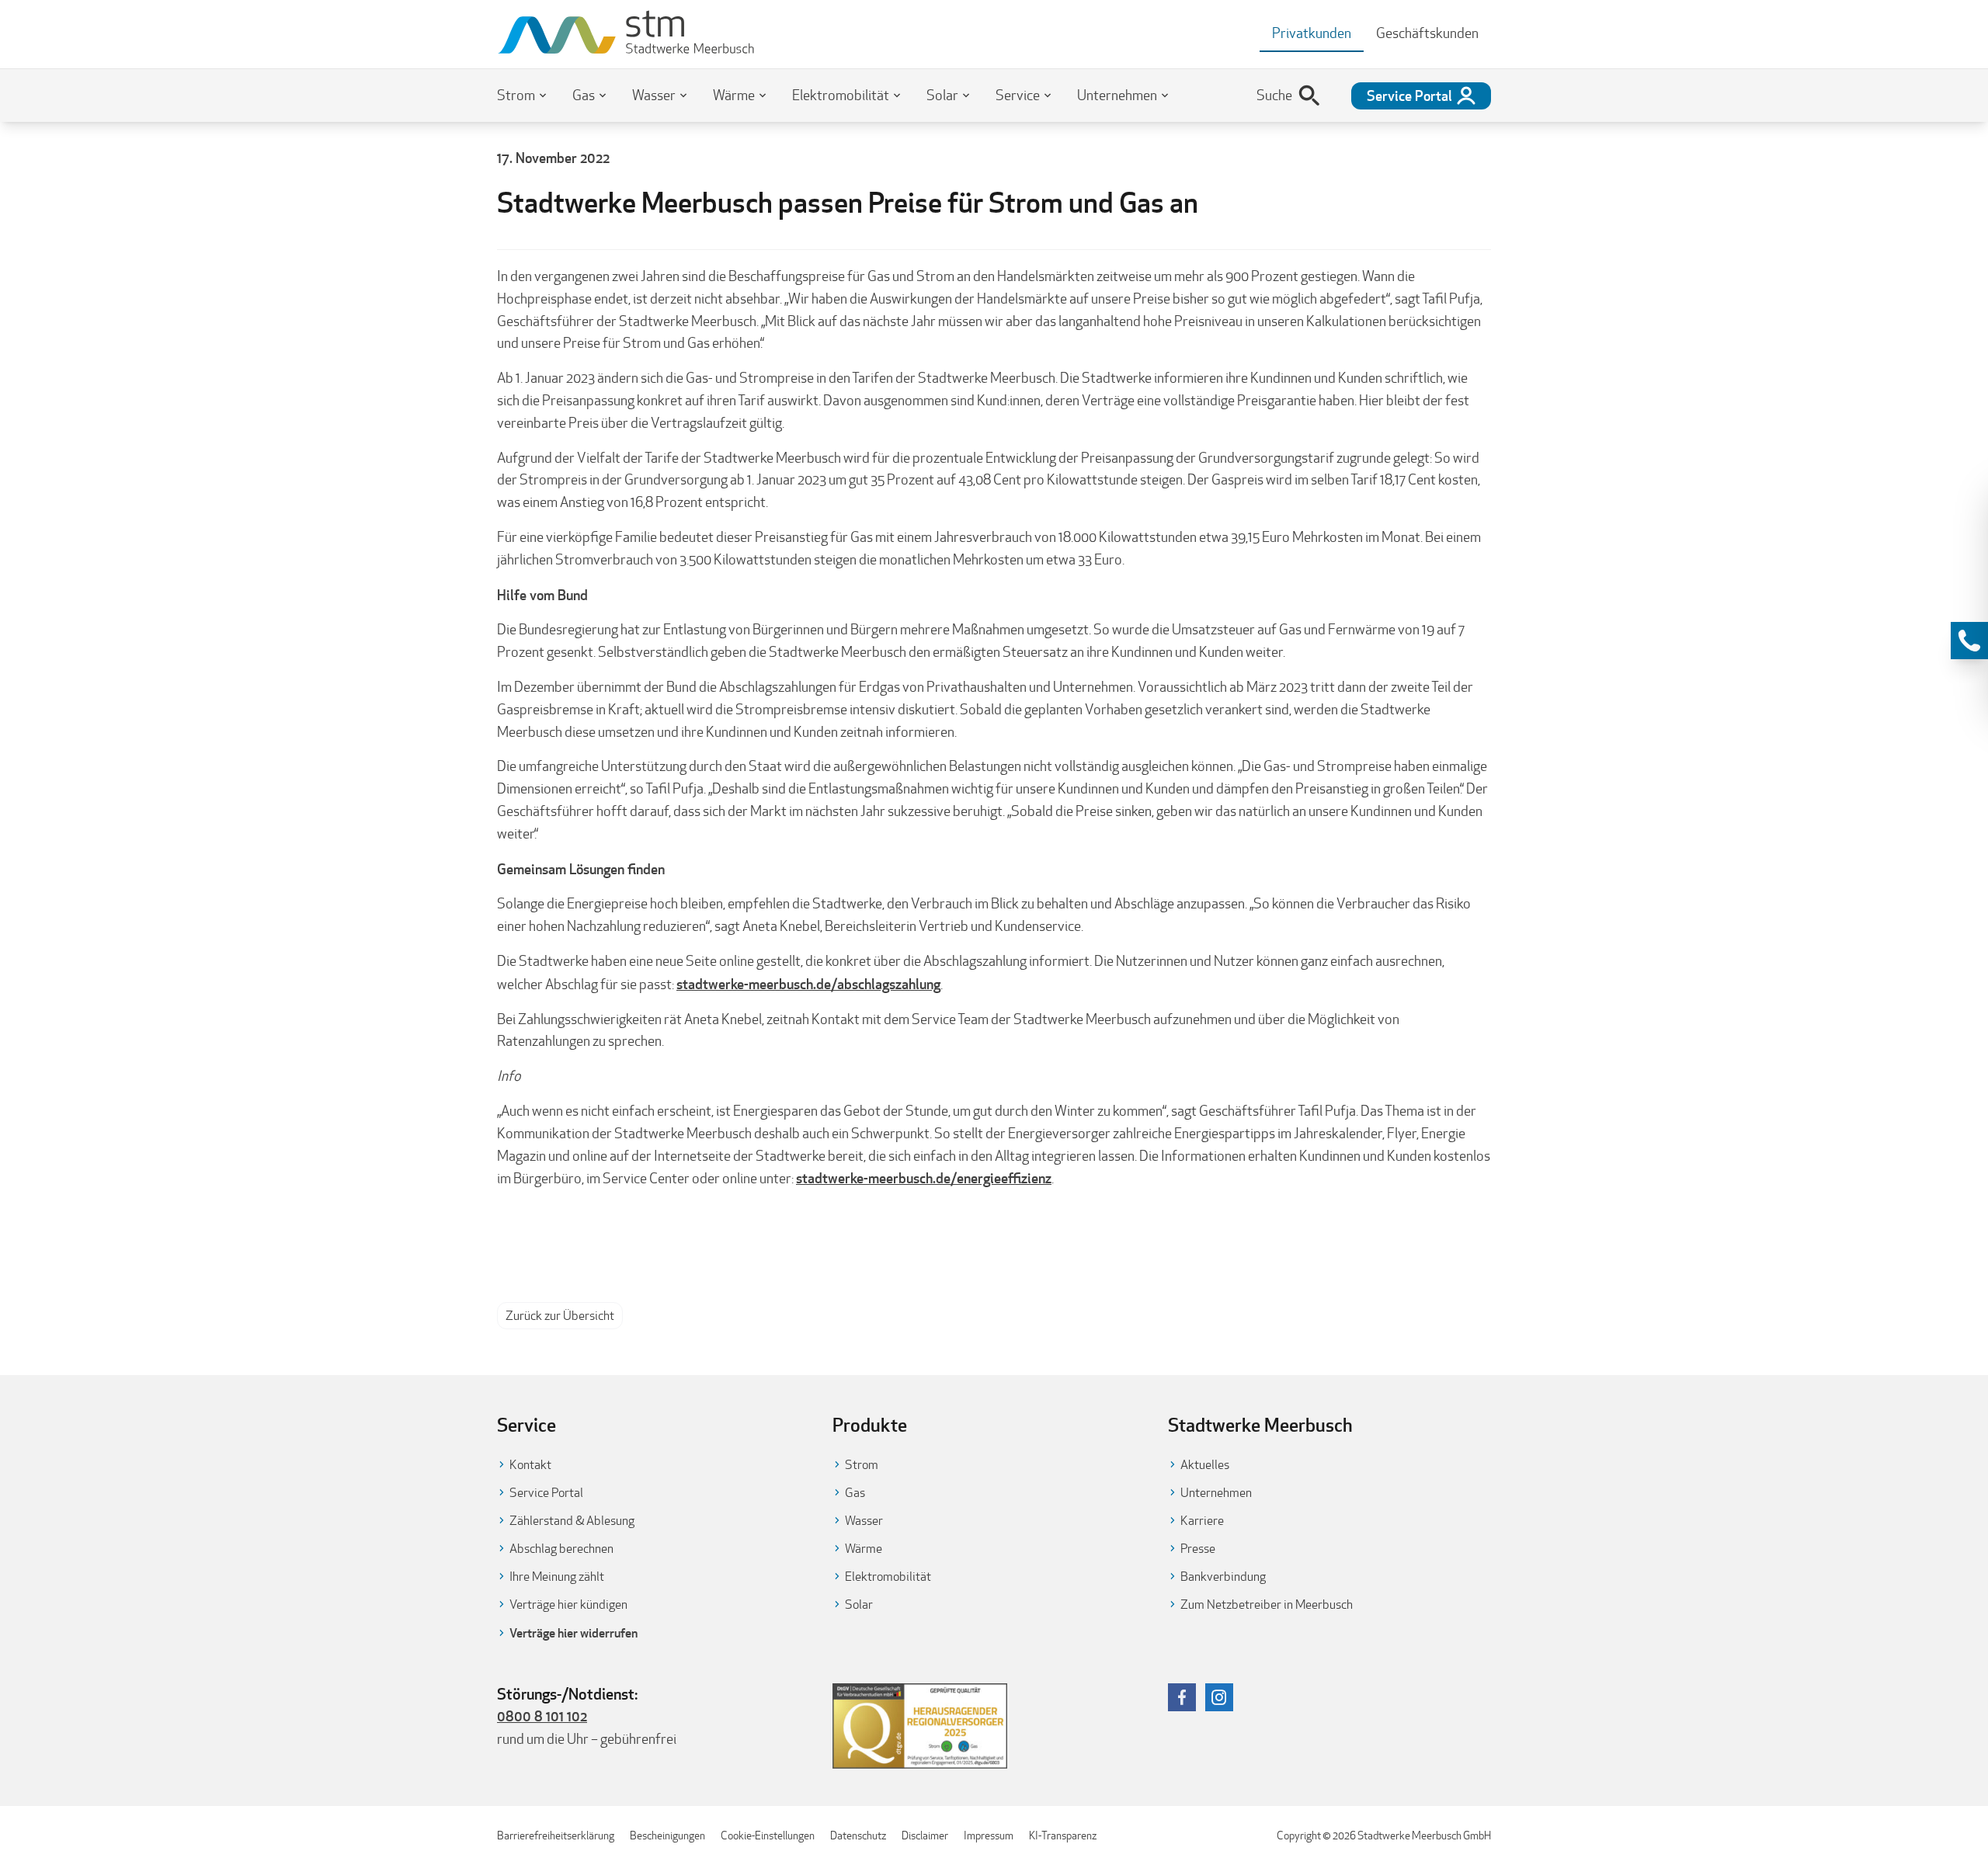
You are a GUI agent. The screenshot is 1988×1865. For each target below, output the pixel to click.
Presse (1198, 1549)
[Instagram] (1219, 1697)
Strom (516, 95)
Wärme (734, 95)
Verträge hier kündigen (568, 1605)
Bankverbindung (1223, 1577)
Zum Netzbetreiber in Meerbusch (1267, 1605)
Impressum (989, 1835)
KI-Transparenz (1063, 1835)
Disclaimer (925, 1835)
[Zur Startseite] (626, 34)
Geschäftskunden (1427, 33)
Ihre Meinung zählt (557, 1577)
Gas (584, 95)
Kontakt (530, 1465)
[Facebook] (1182, 1697)
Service (1018, 95)
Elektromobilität (841, 95)
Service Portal (546, 1493)
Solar (942, 95)
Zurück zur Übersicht (560, 1316)
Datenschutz (858, 1835)
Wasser (654, 95)
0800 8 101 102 (542, 1716)
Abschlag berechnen (561, 1549)
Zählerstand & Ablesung (572, 1521)
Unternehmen (1117, 95)
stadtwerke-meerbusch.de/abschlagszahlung (808, 984)
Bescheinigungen (667, 1835)
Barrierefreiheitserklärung (556, 1835)
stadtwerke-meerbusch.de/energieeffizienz (924, 1178)
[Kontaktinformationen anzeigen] (1969, 641)
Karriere (1202, 1521)
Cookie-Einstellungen (768, 1835)
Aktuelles (1205, 1465)
